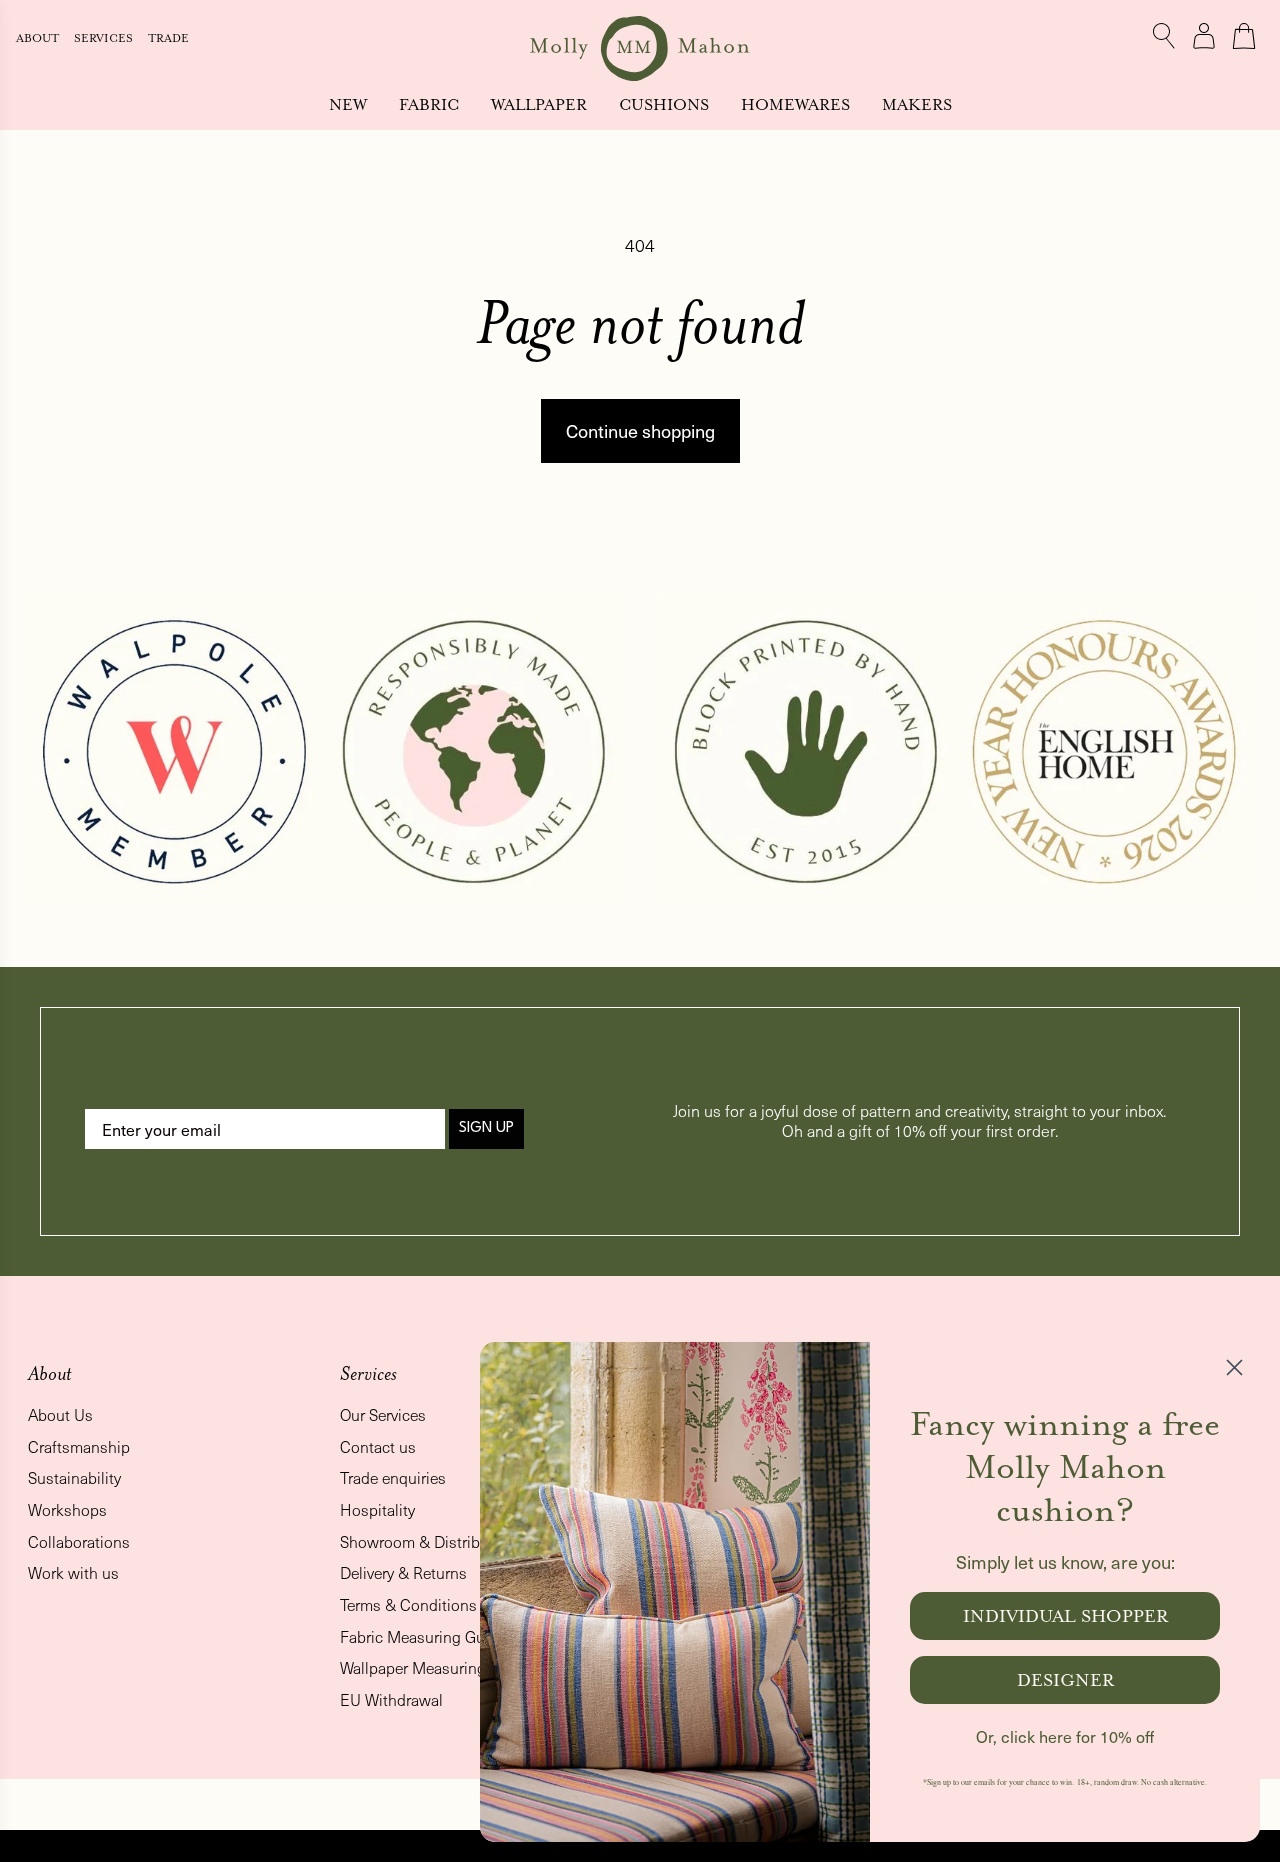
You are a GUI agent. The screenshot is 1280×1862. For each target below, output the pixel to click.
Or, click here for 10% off (1065, 1736)
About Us (60, 1414)
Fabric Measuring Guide (423, 1636)
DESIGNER (1065, 1680)
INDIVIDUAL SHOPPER (1065, 1616)
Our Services (383, 1414)
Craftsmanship (79, 1446)
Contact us (378, 1446)
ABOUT (39, 38)
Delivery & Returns (403, 1572)
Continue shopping (640, 430)
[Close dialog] (1234, 1367)
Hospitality (377, 1509)
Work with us (73, 1572)
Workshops (67, 1509)
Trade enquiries (393, 1477)
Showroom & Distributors (428, 1541)
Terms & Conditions (408, 1604)
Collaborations (79, 1541)
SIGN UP (486, 1128)
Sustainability (74, 1477)
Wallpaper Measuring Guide (435, 1667)
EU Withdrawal (391, 1699)
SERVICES (105, 38)
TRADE (168, 38)
